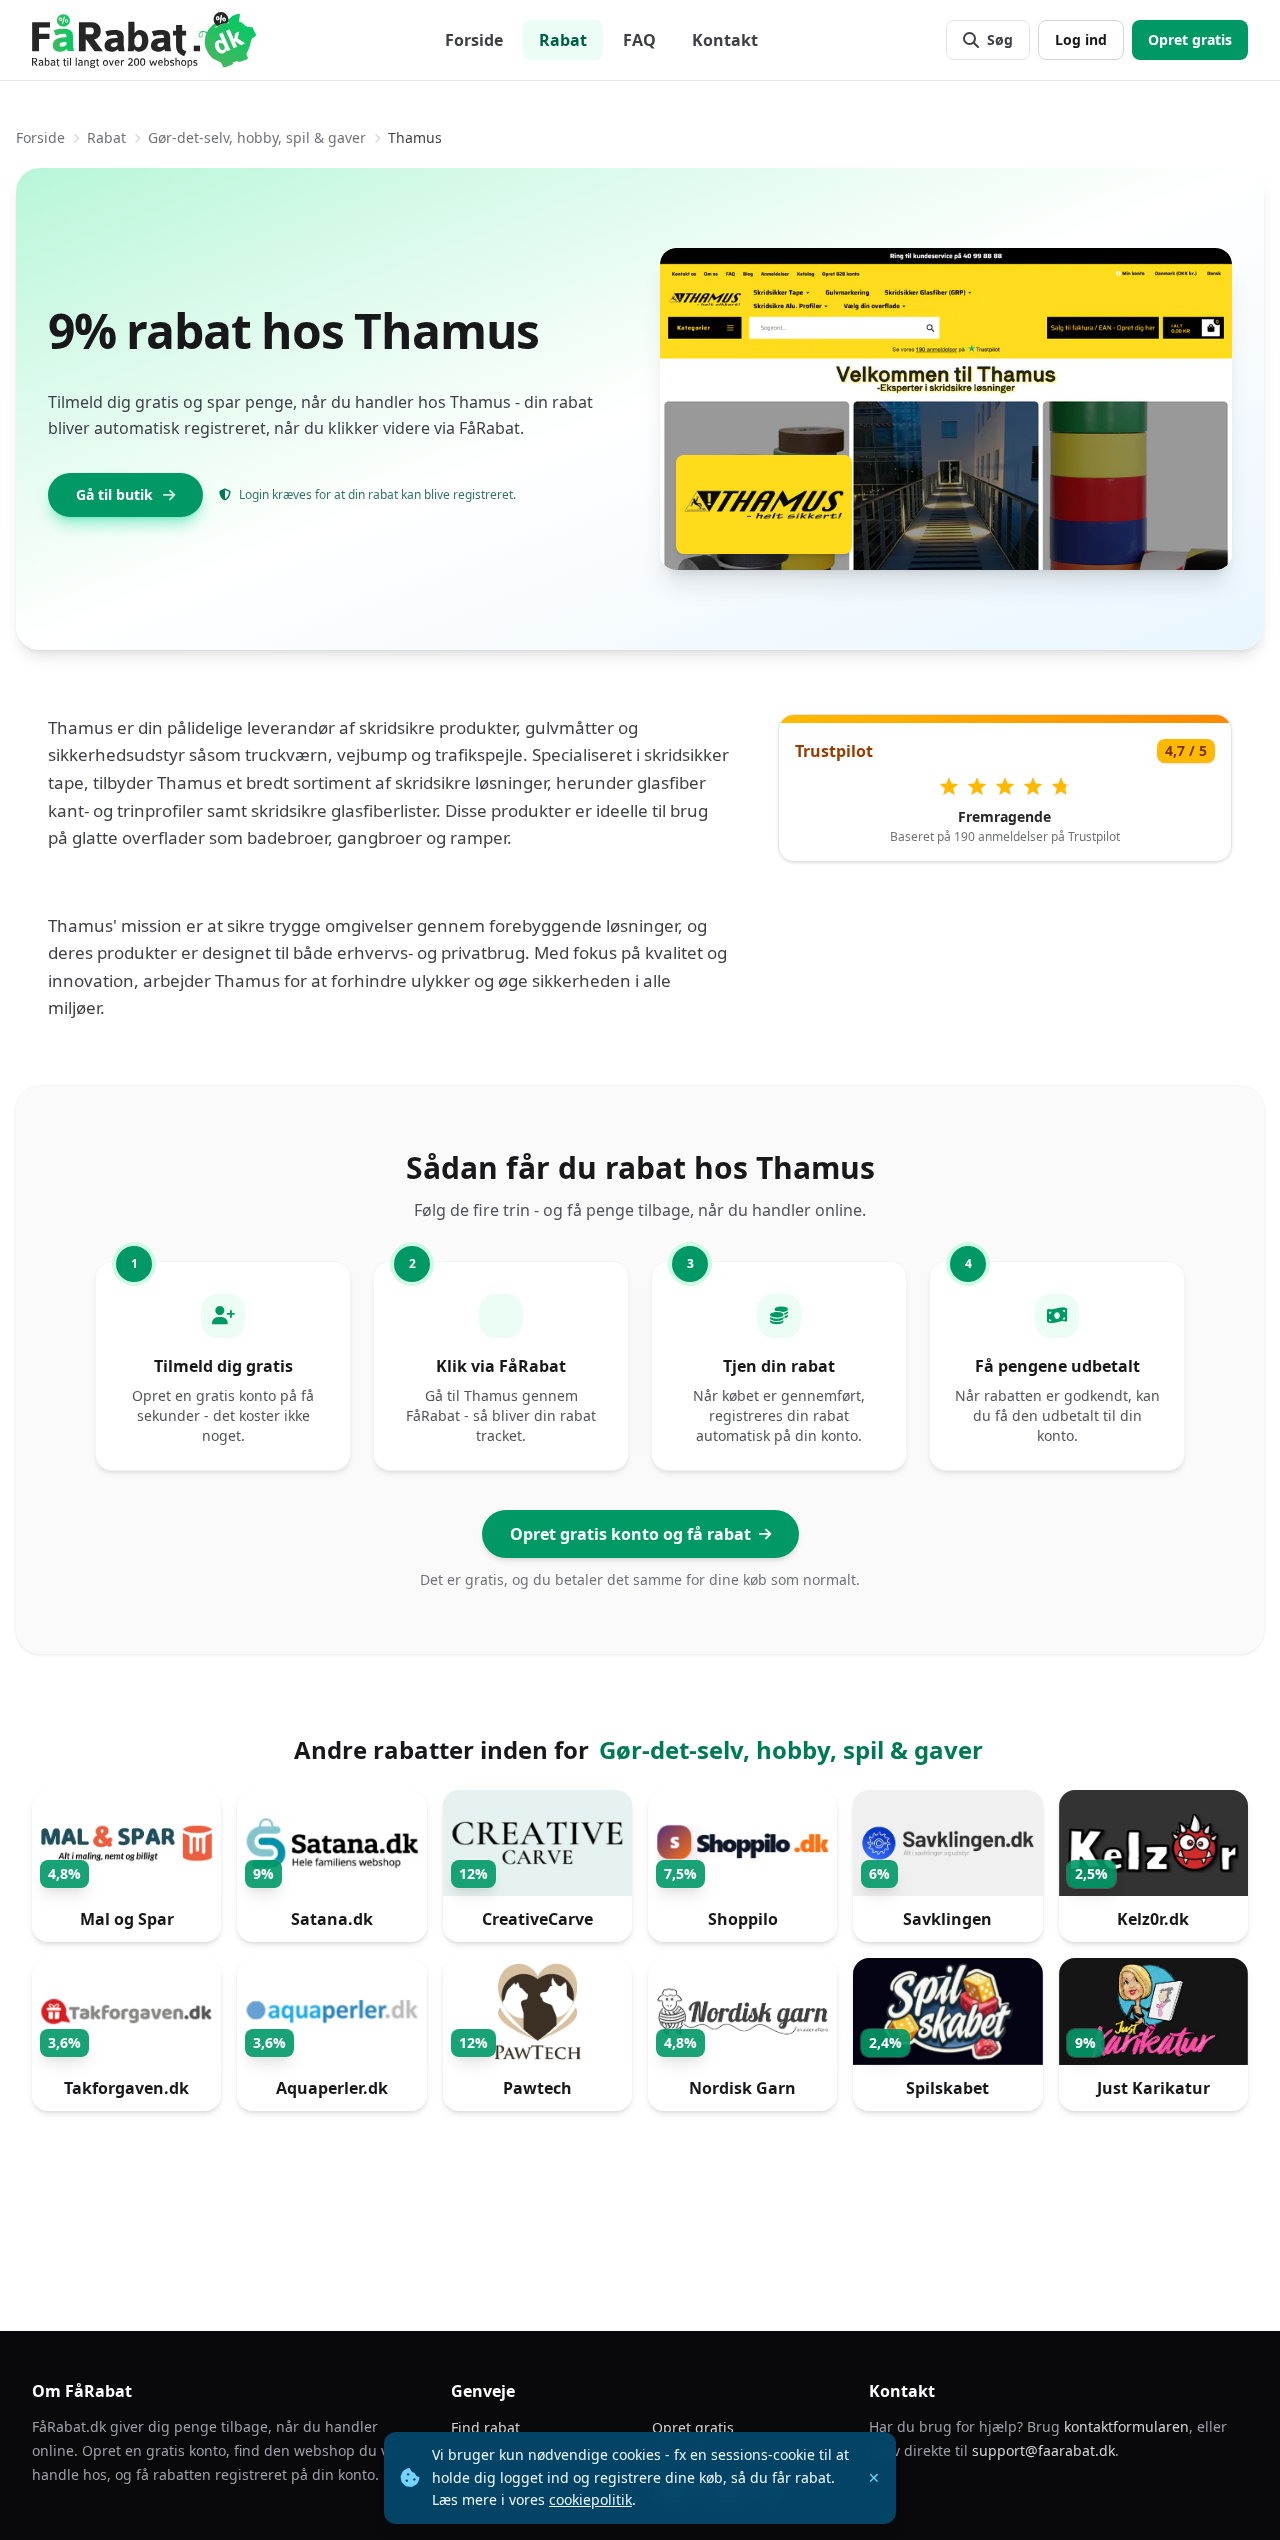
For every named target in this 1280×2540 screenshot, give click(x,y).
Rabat (563, 40)
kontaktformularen (1126, 2426)
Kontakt (725, 40)
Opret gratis (1190, 39)
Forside (474, 40)
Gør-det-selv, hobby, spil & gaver (257, 137)
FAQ (639, 40)
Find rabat (485, 2427)
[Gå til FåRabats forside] (144, 40)
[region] (640, 1956)
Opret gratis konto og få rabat (630, 1534)
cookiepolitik (590, 2499)
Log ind (1081, 39)
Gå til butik (114, 494)
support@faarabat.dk (1043, 2450)
